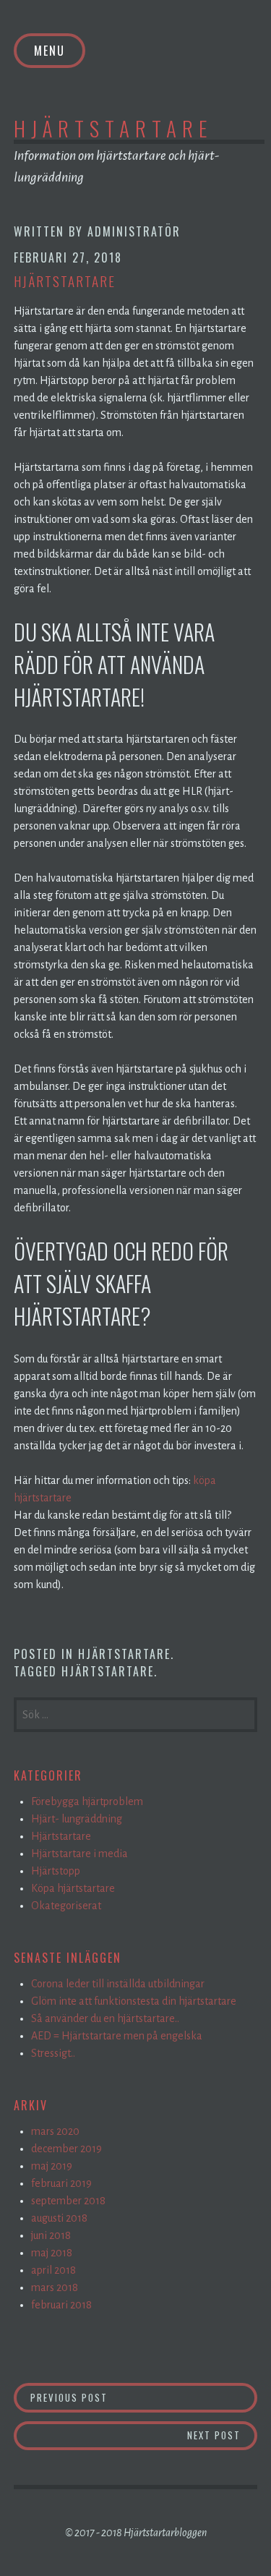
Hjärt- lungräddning (77, 1819)
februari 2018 (61, 2305)
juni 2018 (51, 2235)
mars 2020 (55, 2131)
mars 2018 (55, 2287)
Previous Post (133, 2397)
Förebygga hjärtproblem (87, 1801)
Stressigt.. (53, 2053)
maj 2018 (52, 2253)
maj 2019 (52, 2166)
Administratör (134, 231)
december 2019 (66, 2149)
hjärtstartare (108, 1671)
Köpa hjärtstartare (73, 1888)
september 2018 (68, 2201)
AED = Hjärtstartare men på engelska (117, 2036)
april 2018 (53, 2270)
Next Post (223, 2435)
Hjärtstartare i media (79, 1854)
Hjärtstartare (113, 128)
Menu (50, 51)
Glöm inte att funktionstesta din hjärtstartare (134, 2001)
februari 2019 (61, 2183)
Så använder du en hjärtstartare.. (105, 2018)
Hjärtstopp (56, 1871)
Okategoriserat (66, 1906)
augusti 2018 (59, 2218)
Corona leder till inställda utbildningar (118, 1984)
